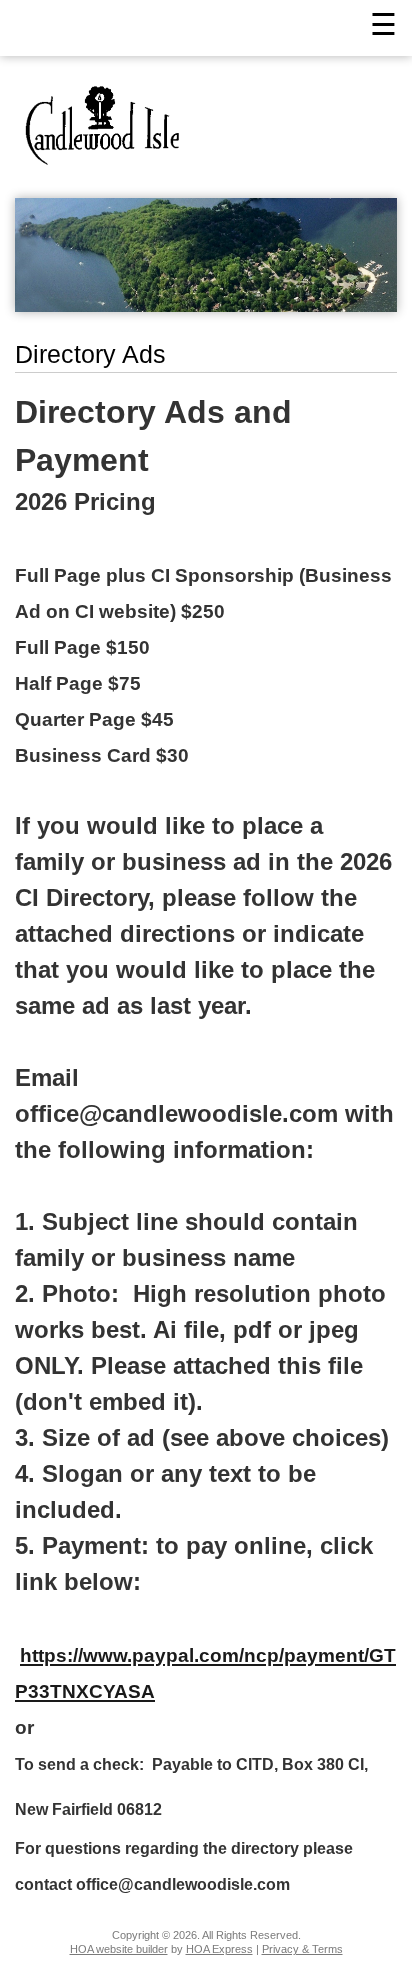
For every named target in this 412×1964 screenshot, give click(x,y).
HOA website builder (119, 1949)
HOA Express (219, 1949)
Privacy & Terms (302, 1949)
